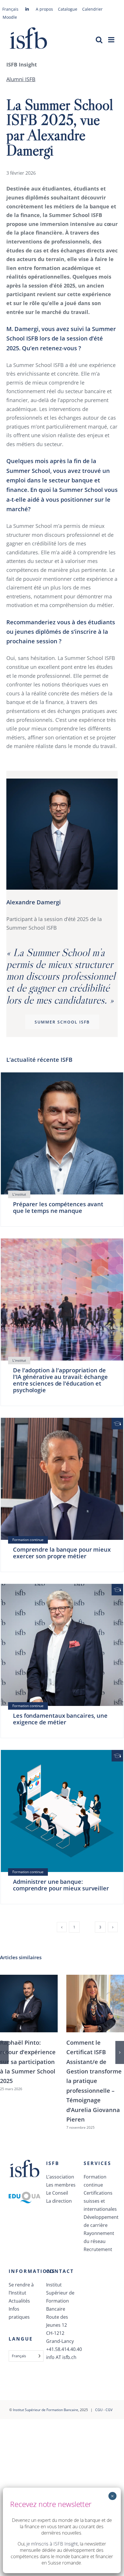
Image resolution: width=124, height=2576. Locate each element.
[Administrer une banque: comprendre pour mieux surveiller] (62, 1811)
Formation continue (95, 2181)
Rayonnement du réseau (99, 2237)
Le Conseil (57, 2193)
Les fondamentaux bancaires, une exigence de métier (60, 1719)
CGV (109, 2410)
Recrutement (98, 2249)
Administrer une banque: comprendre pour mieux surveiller (61, 1885)
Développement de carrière (99, 2221)
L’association (60, 2177)
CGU (99, 2410)
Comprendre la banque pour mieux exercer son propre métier (62, 1553)
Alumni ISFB (21, 79)
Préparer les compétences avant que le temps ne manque (58, 1207)
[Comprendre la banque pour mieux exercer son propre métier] (62, 1479)
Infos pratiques (19, 2313)
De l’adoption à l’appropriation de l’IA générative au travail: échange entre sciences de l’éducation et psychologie (60, 1380)
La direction (59, 2201)
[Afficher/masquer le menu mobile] (112, 40)
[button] (4, 2052)
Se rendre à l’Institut (21, 2289)
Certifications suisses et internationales (99, 2201)
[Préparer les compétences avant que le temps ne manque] (62, 1133)
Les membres (61, 2185)
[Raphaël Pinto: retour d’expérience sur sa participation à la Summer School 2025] (29, 2004)
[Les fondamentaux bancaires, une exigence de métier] (62, 1645)
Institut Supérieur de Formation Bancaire (46, 2410)
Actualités (19, 2301)
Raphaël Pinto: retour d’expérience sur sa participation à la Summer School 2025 (28, 2062)
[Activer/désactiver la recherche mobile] (99, 40)
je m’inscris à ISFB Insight (52, 2544)
